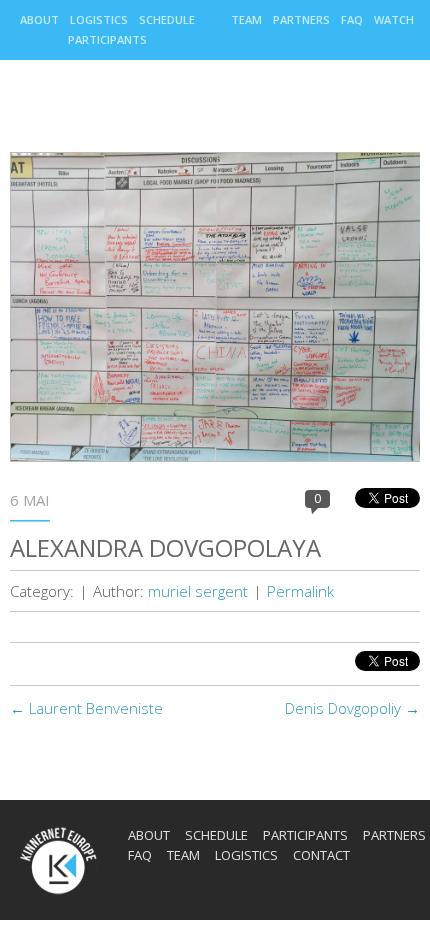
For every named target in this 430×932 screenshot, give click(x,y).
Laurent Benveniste (86, 708)
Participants (107, 39)
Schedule (167, 19)
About (39, 19)
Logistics (99, 19)
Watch (394, 19)
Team (246, 19)
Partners (301, 19)
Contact (321, 855)
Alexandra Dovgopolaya (165, 547)
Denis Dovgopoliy (352, 708)
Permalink (300, 591)
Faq (352, 19)
